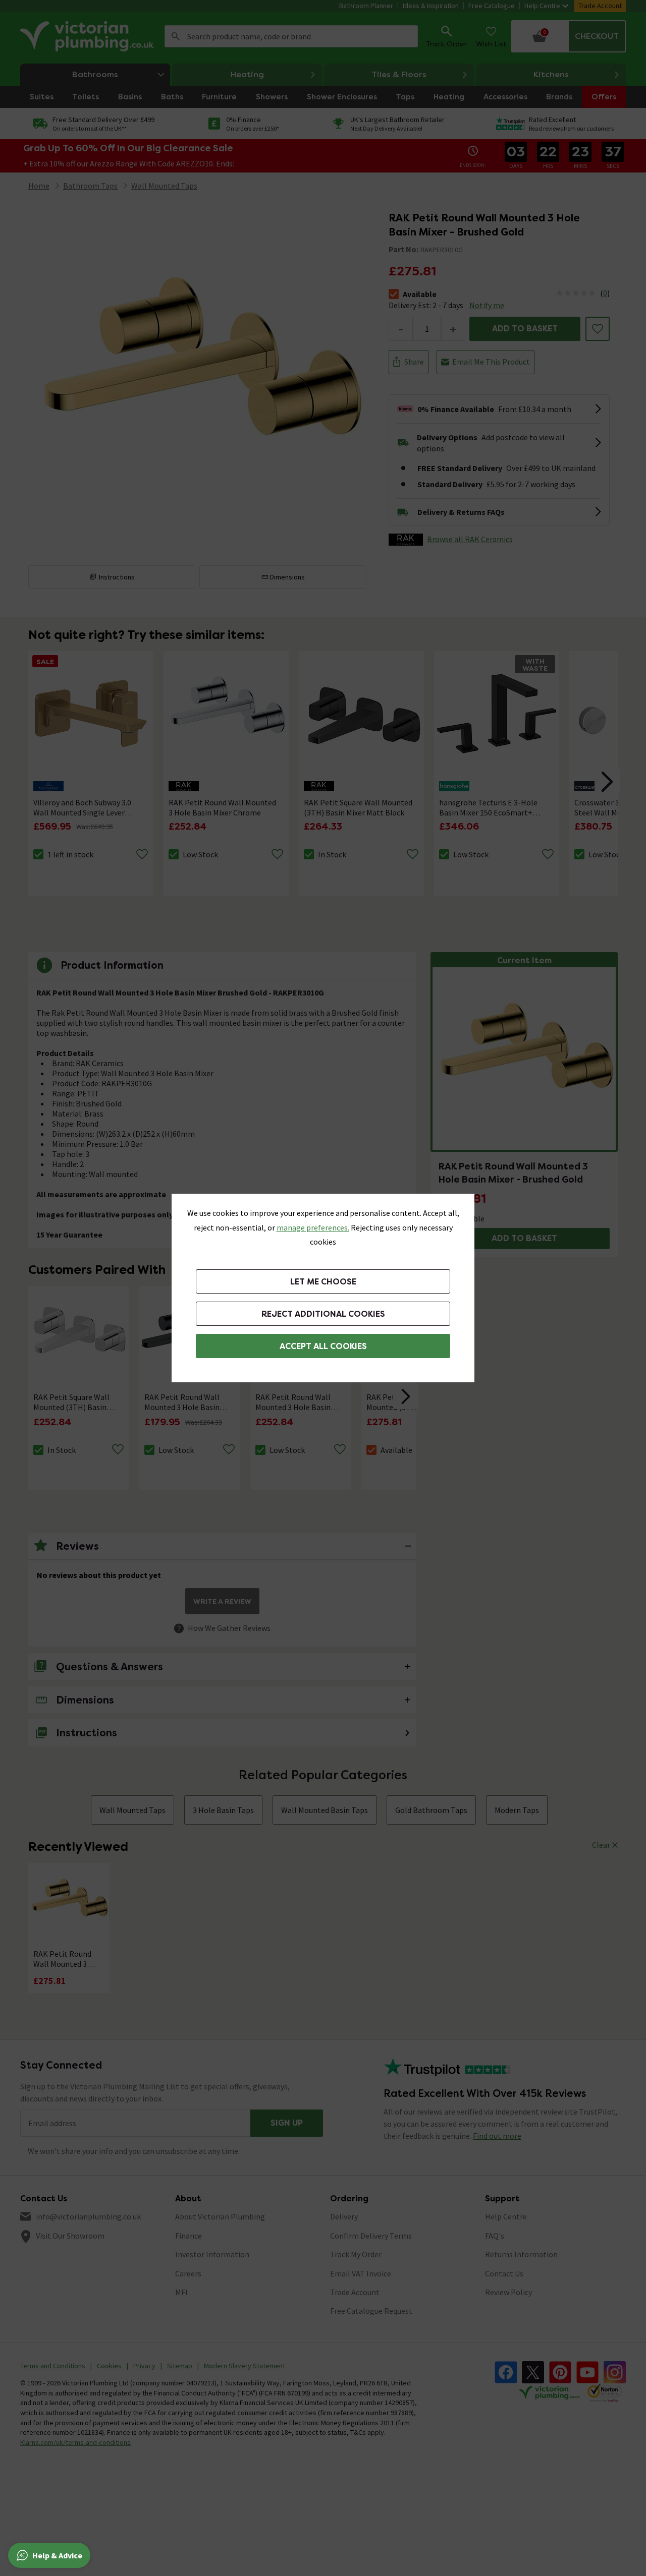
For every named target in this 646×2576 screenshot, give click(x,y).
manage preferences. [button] (313, 1227)
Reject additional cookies (323, 1314)
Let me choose (323, 1282)
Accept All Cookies (323, 1346)
